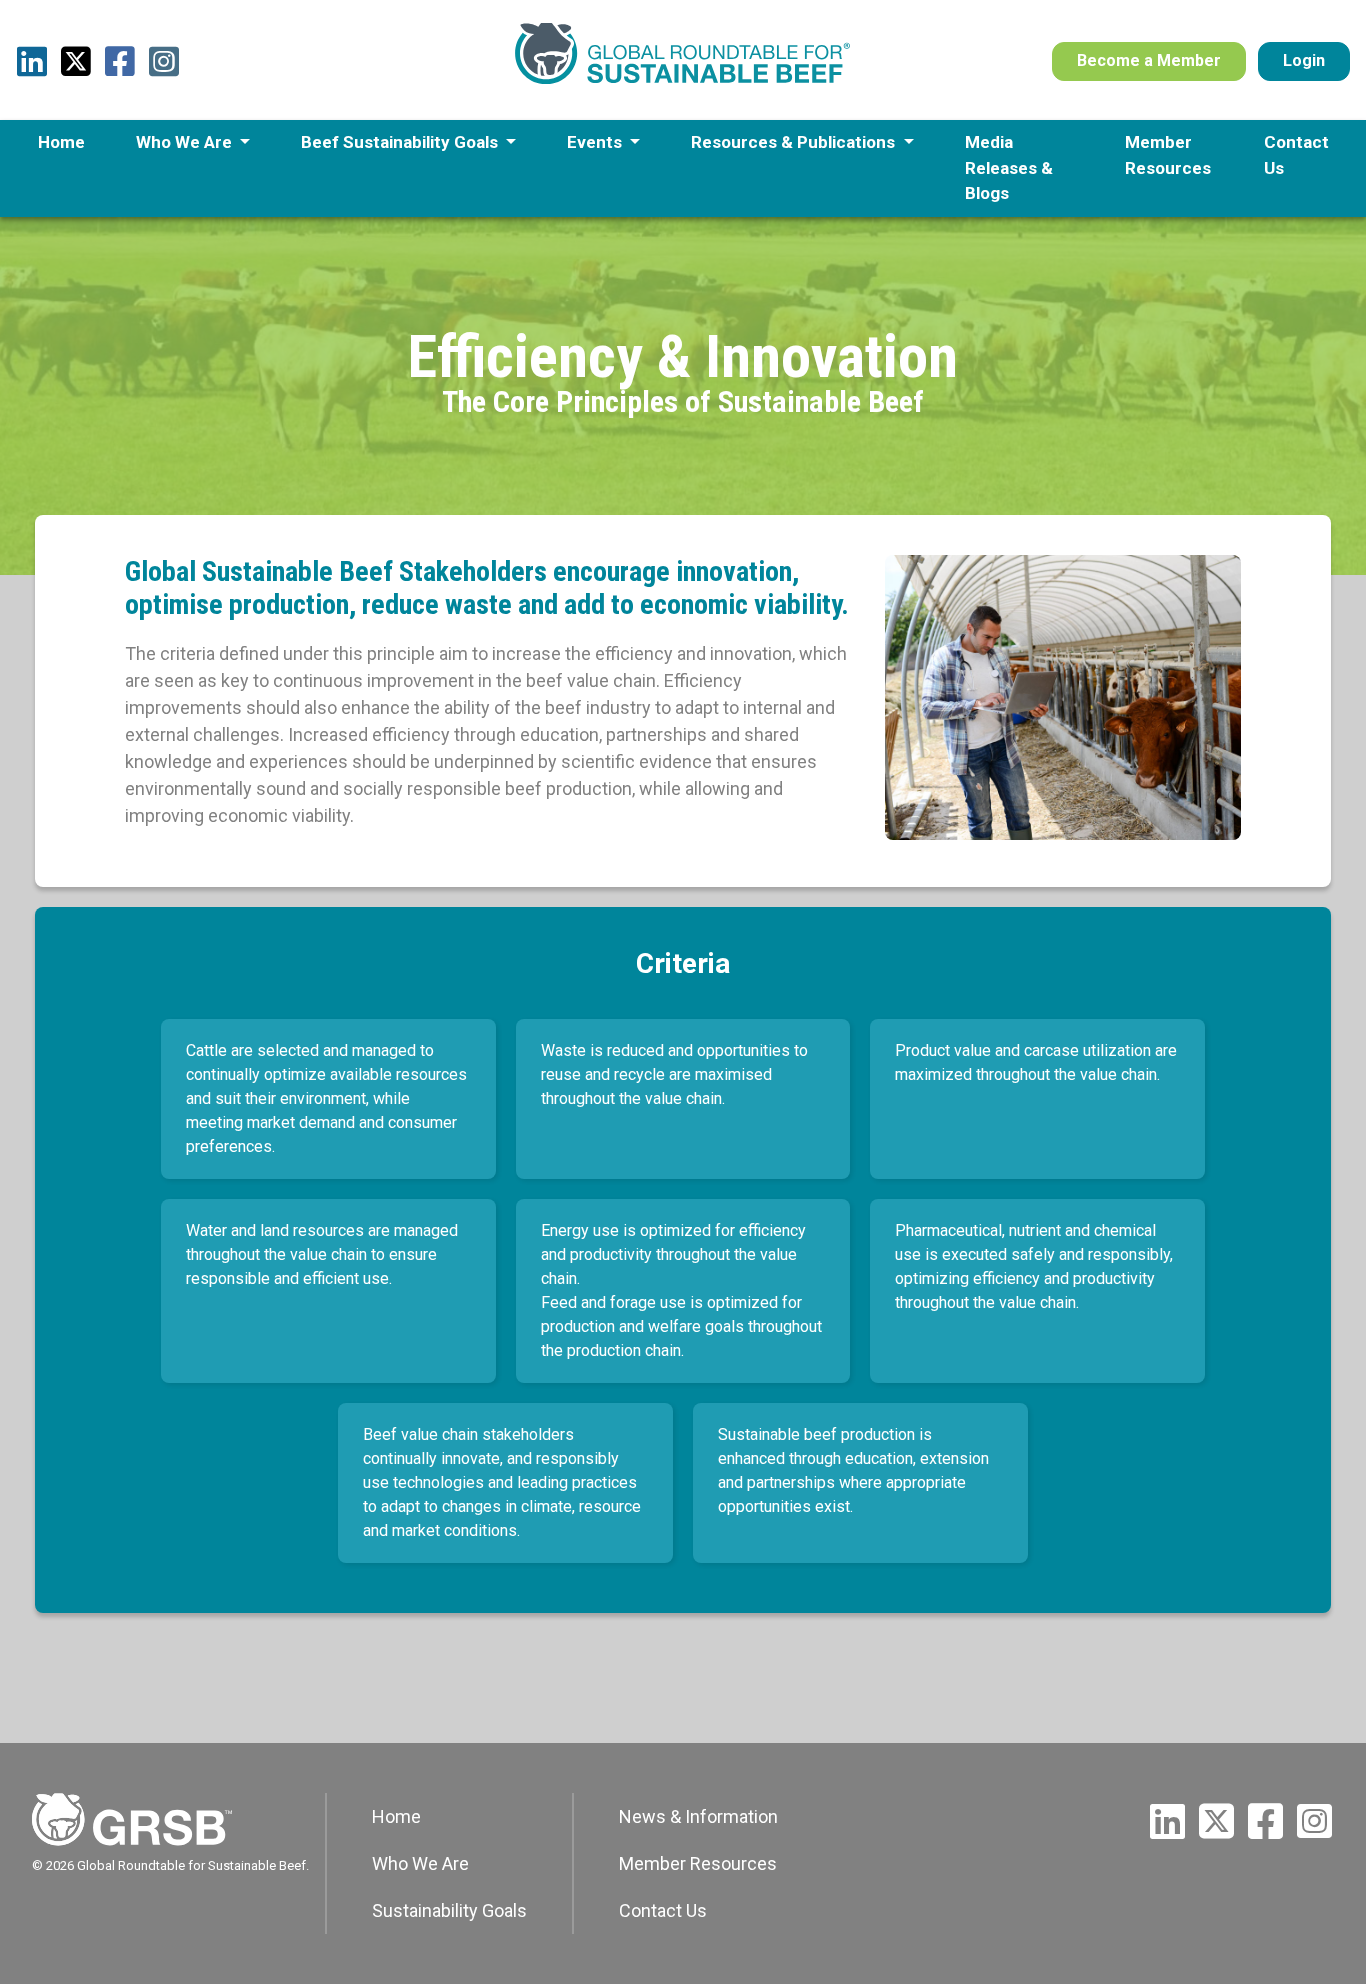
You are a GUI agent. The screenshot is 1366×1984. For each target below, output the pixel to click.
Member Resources (698, 1863)
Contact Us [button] (1296, 155)
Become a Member (1149, 60)
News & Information (698, 1816)
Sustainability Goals (449, 1910)
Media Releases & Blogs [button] (1009, 167)
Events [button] (596, 142)
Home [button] (61, 142)
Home (396, 1816)
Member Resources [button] (1168, 155)
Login (1304, 60)
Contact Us (663, 1910)
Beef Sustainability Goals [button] (401, 142)
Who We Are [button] (186, 142)
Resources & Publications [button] (795, 142)
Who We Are (420, 1863)
